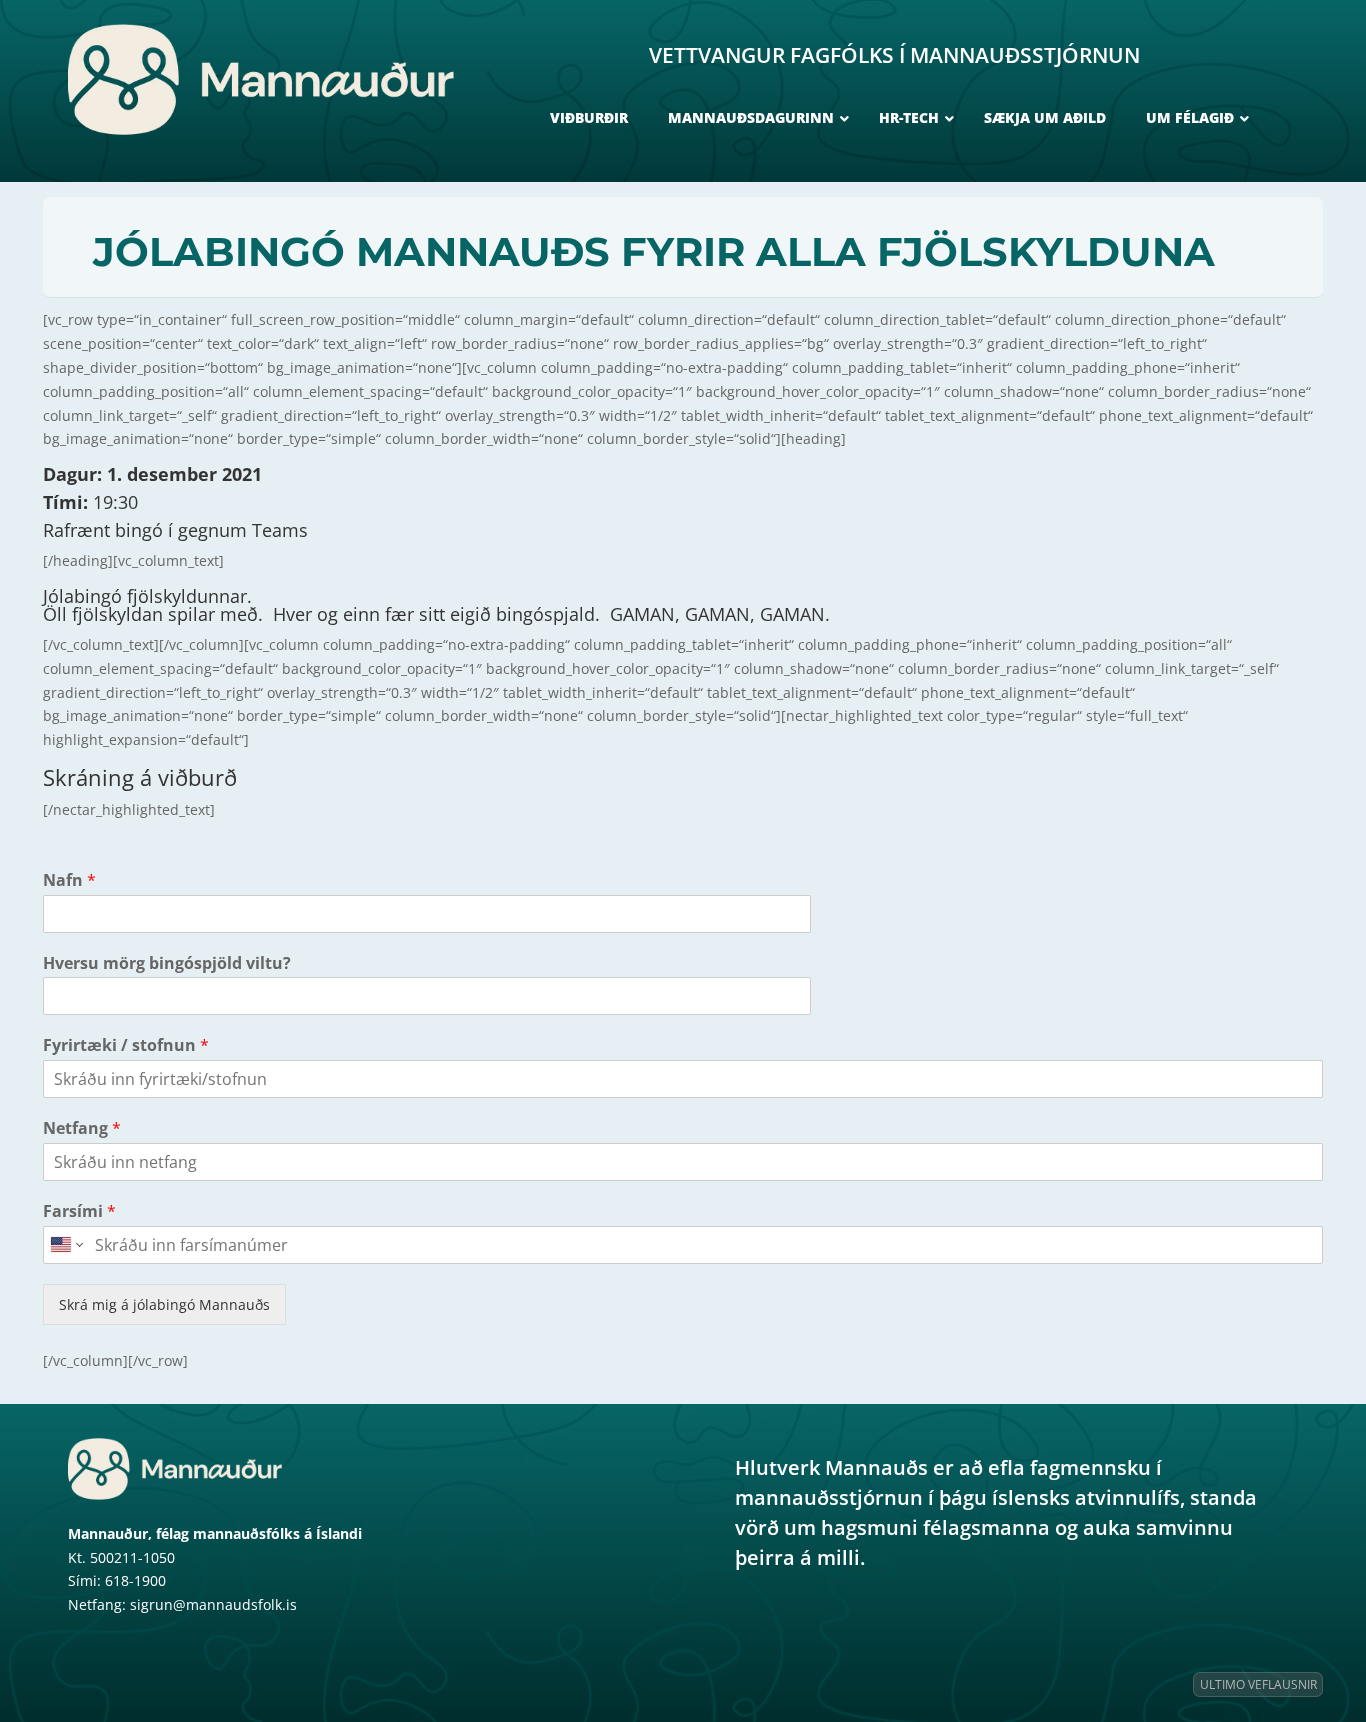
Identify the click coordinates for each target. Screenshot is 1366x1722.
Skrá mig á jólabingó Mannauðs (164, 1304)
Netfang (82, 1128)
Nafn (69, 880)
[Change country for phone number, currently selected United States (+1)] (65, 1245)
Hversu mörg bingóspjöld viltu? (167, 963)
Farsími (79, 1211)
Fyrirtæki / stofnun (126, 1045)
